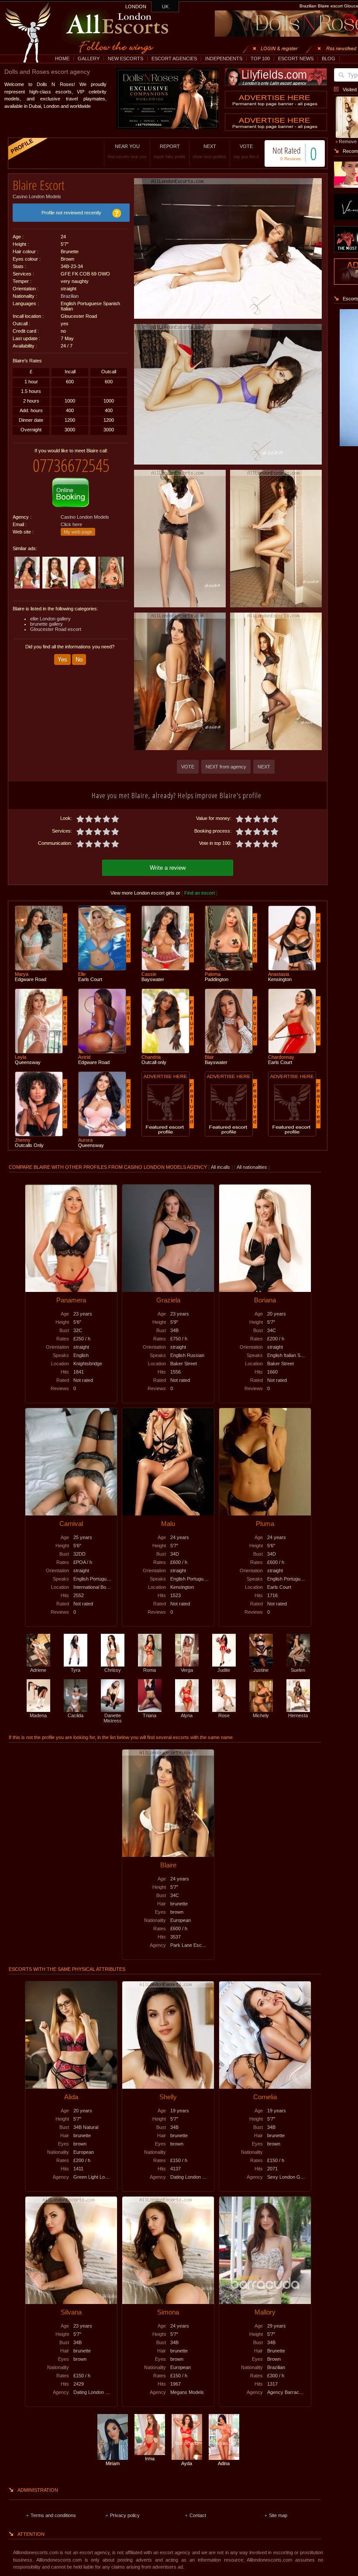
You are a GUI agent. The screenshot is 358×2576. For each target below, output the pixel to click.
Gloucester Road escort (56, 629)
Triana (150, 1715)
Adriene (38, 1670)
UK (165, 7)
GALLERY (89, 59)
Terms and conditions (53, 2515)
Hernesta (298, 1715)
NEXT (210, 151)
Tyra (76, 1670)
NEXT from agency (226, 767)
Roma (150, 1670)
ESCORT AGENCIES (174, 59)
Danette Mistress (113, 1718)
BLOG (329, 59)
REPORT (170, 151)
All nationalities (252, 1167)
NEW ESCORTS (126, 59)
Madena (38, 1715)
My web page (78, 532)
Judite (224, 1670)
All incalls (221, 1167)
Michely (261, 1715)
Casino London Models (37, 196)
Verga (187, 1670)
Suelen (298, 1670)
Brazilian (70, 296)
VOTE (246, 151)
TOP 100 (260, 59)
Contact (198, 2515)
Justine (261, 1670)
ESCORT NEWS (296, 59)
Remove (348, 141)
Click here (71, 524)
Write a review (168, 868)
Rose (224, 1715)
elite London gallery (50, 619)
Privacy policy (125, 2515)
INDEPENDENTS (224, 59)
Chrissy (113, 1670)
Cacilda (76, 1715)
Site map (278, 2515)
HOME (62, 59)
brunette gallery (46, 624)
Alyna (187, 1715)
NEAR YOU (127, 151)
